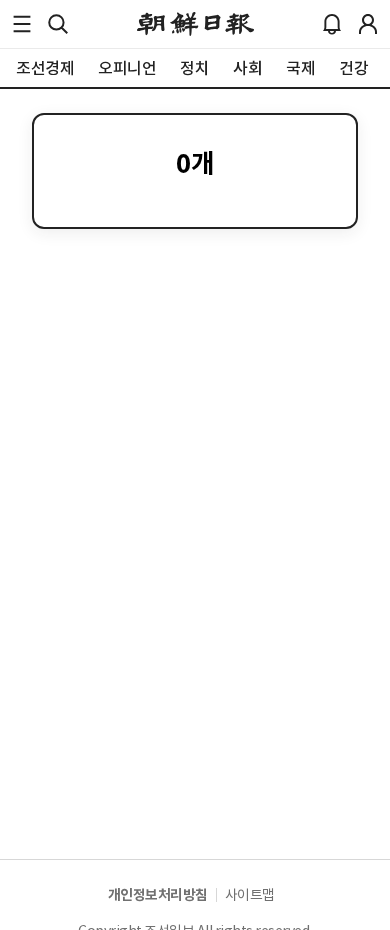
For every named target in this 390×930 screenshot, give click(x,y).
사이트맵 (250, 895)
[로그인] (368, 24)
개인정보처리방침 (158, 895)
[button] (22, 24)
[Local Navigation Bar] (22, 24)
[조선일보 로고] (195, 24)
